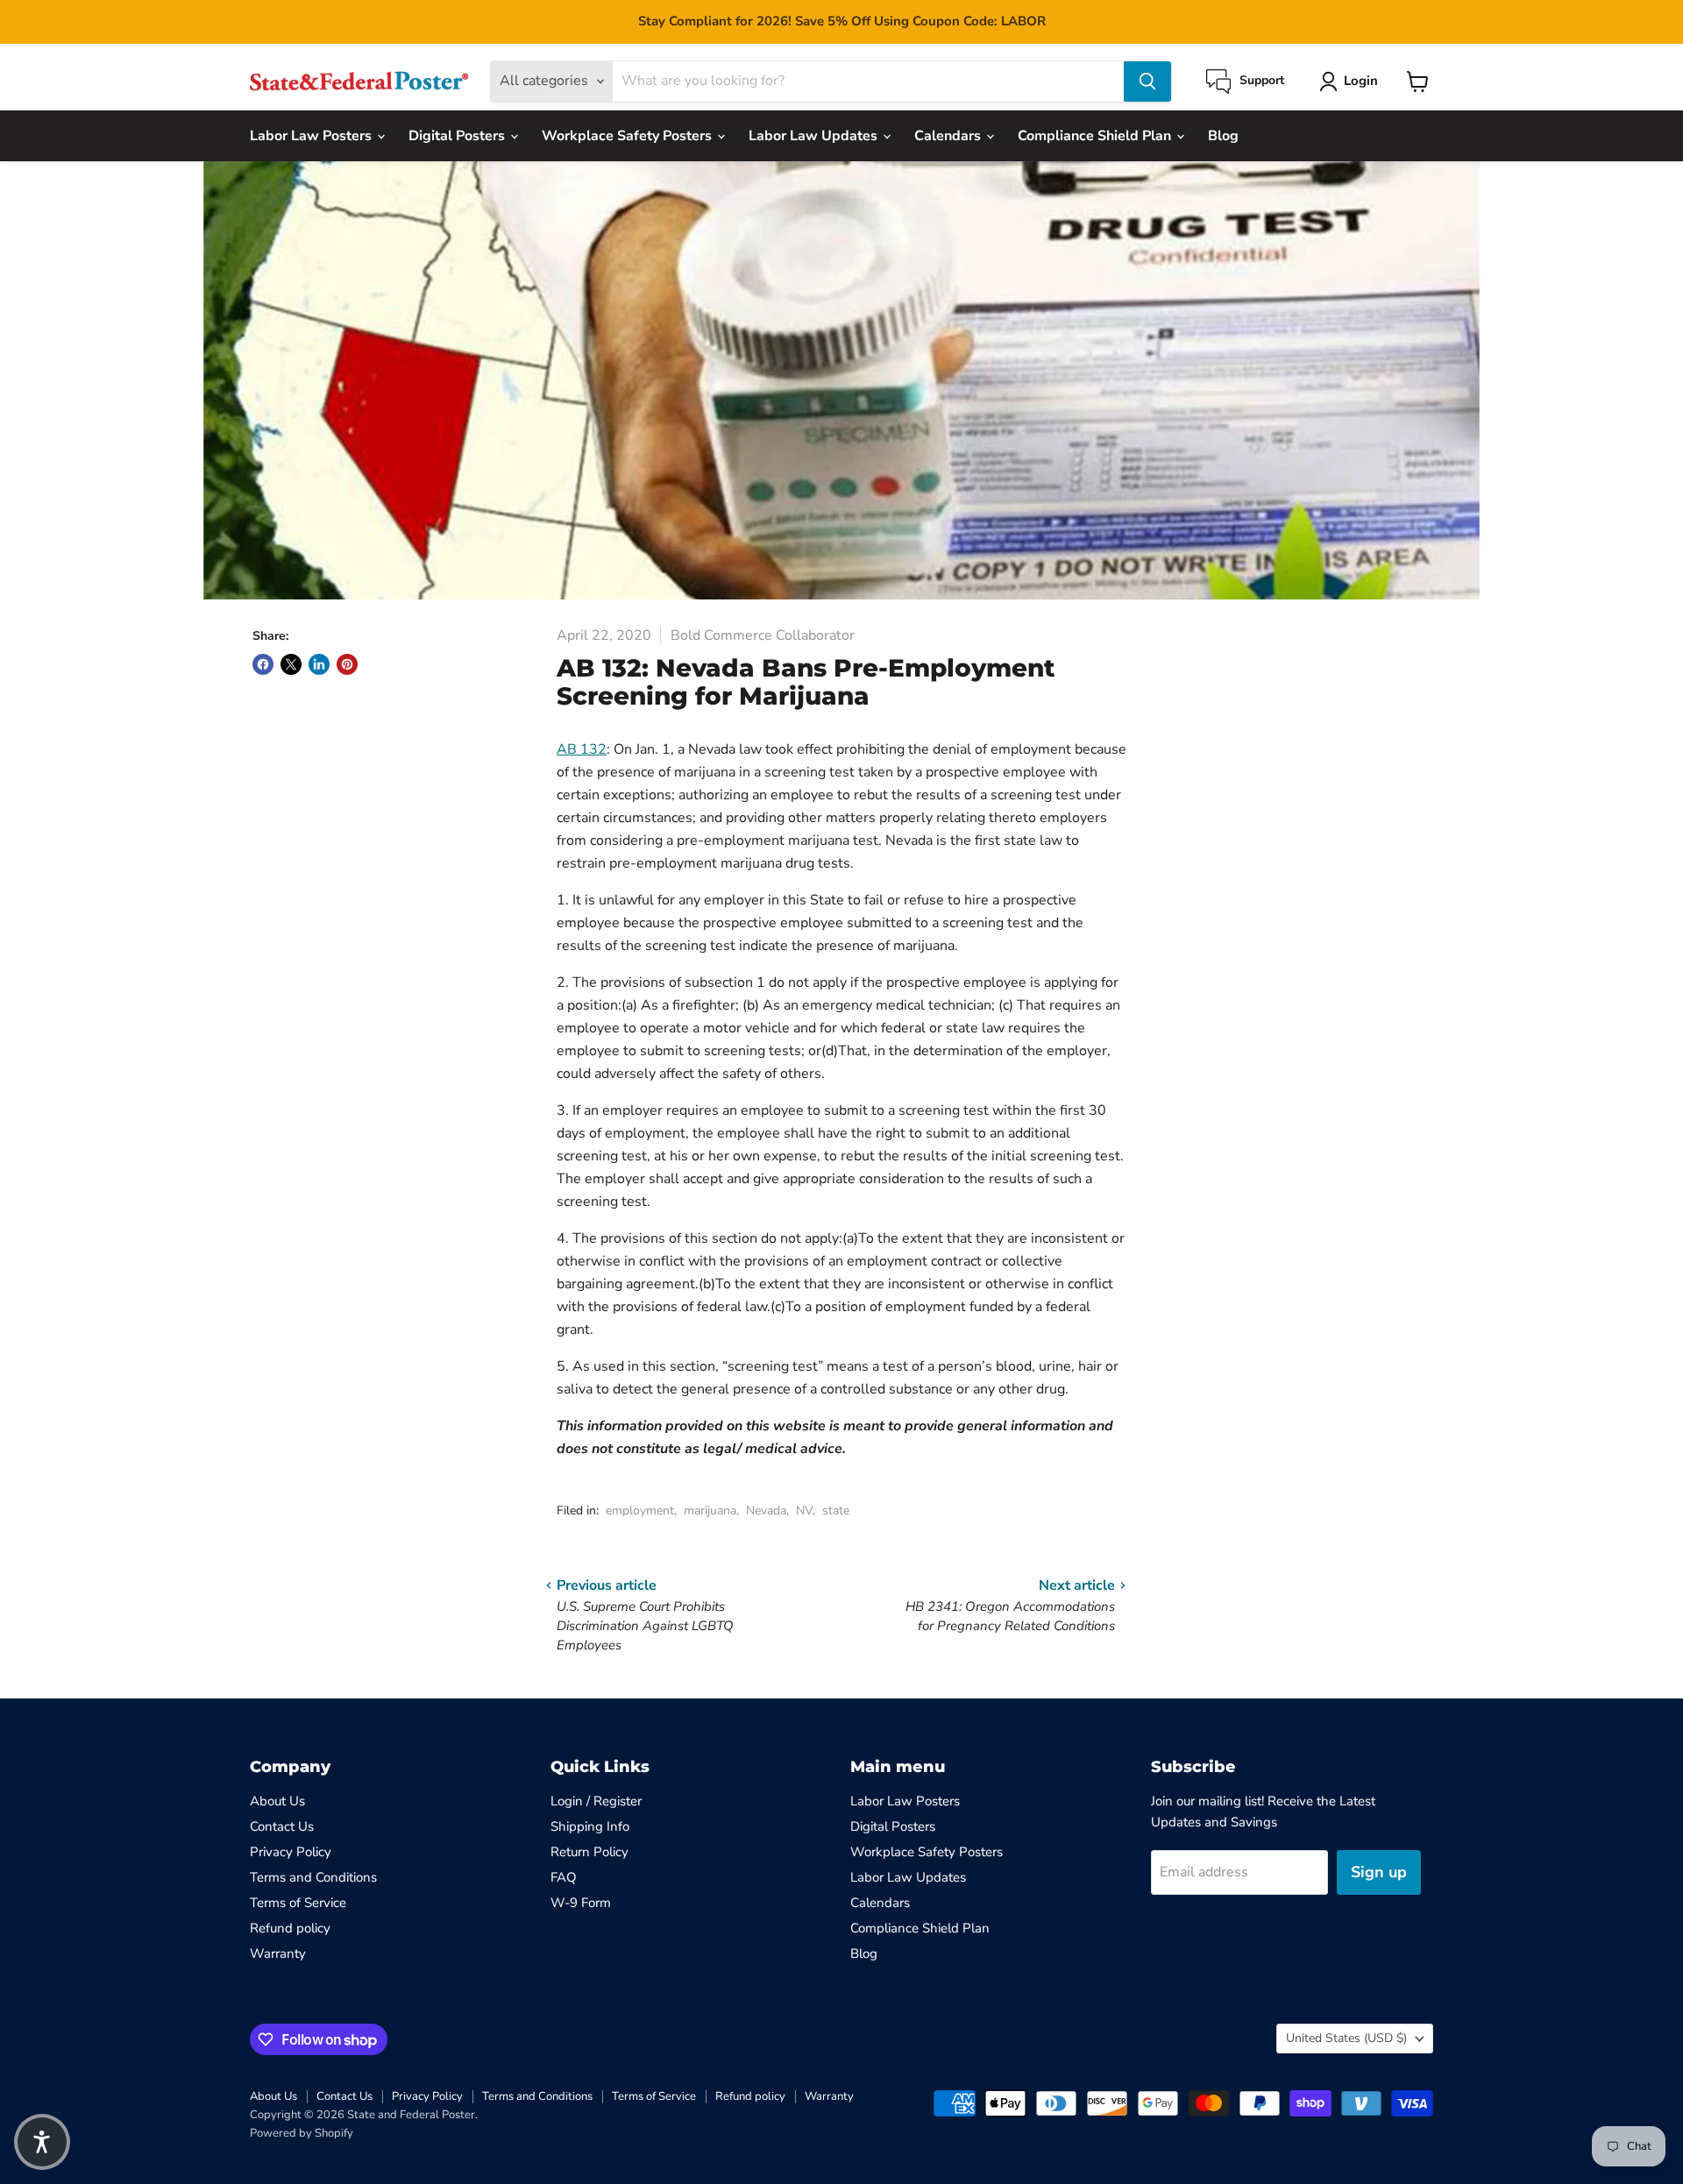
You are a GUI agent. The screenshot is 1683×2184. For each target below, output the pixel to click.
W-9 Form (581, 1903)
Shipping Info (590, 1826)
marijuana (710, 1510)
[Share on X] (291, 664)
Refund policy (290, 1928)
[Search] (1147, 82)
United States (1346, 2038)
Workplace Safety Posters (628, 136)
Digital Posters (458, 136)
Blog (1223, 136)
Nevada (766, 1510)
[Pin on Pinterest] (347, 664)
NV (804, 1510)
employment (640, 1510)
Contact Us (282, 1826)
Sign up (1379, 1872)
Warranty (278, 1954)
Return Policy (589, 1852)
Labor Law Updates (815, 136)
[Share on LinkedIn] (319, 664)
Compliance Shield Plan (1096, 136)
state (836, 1510)
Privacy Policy (291, 1852)
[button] (42, 2142)
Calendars (949, 136)
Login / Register (596, 1801)
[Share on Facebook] (263, 664)
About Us (277, 1801)
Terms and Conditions (313, 1877)
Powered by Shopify (302, 2133)
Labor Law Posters (312, 136)
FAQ (564, 1877)
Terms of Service (298, 1903)
